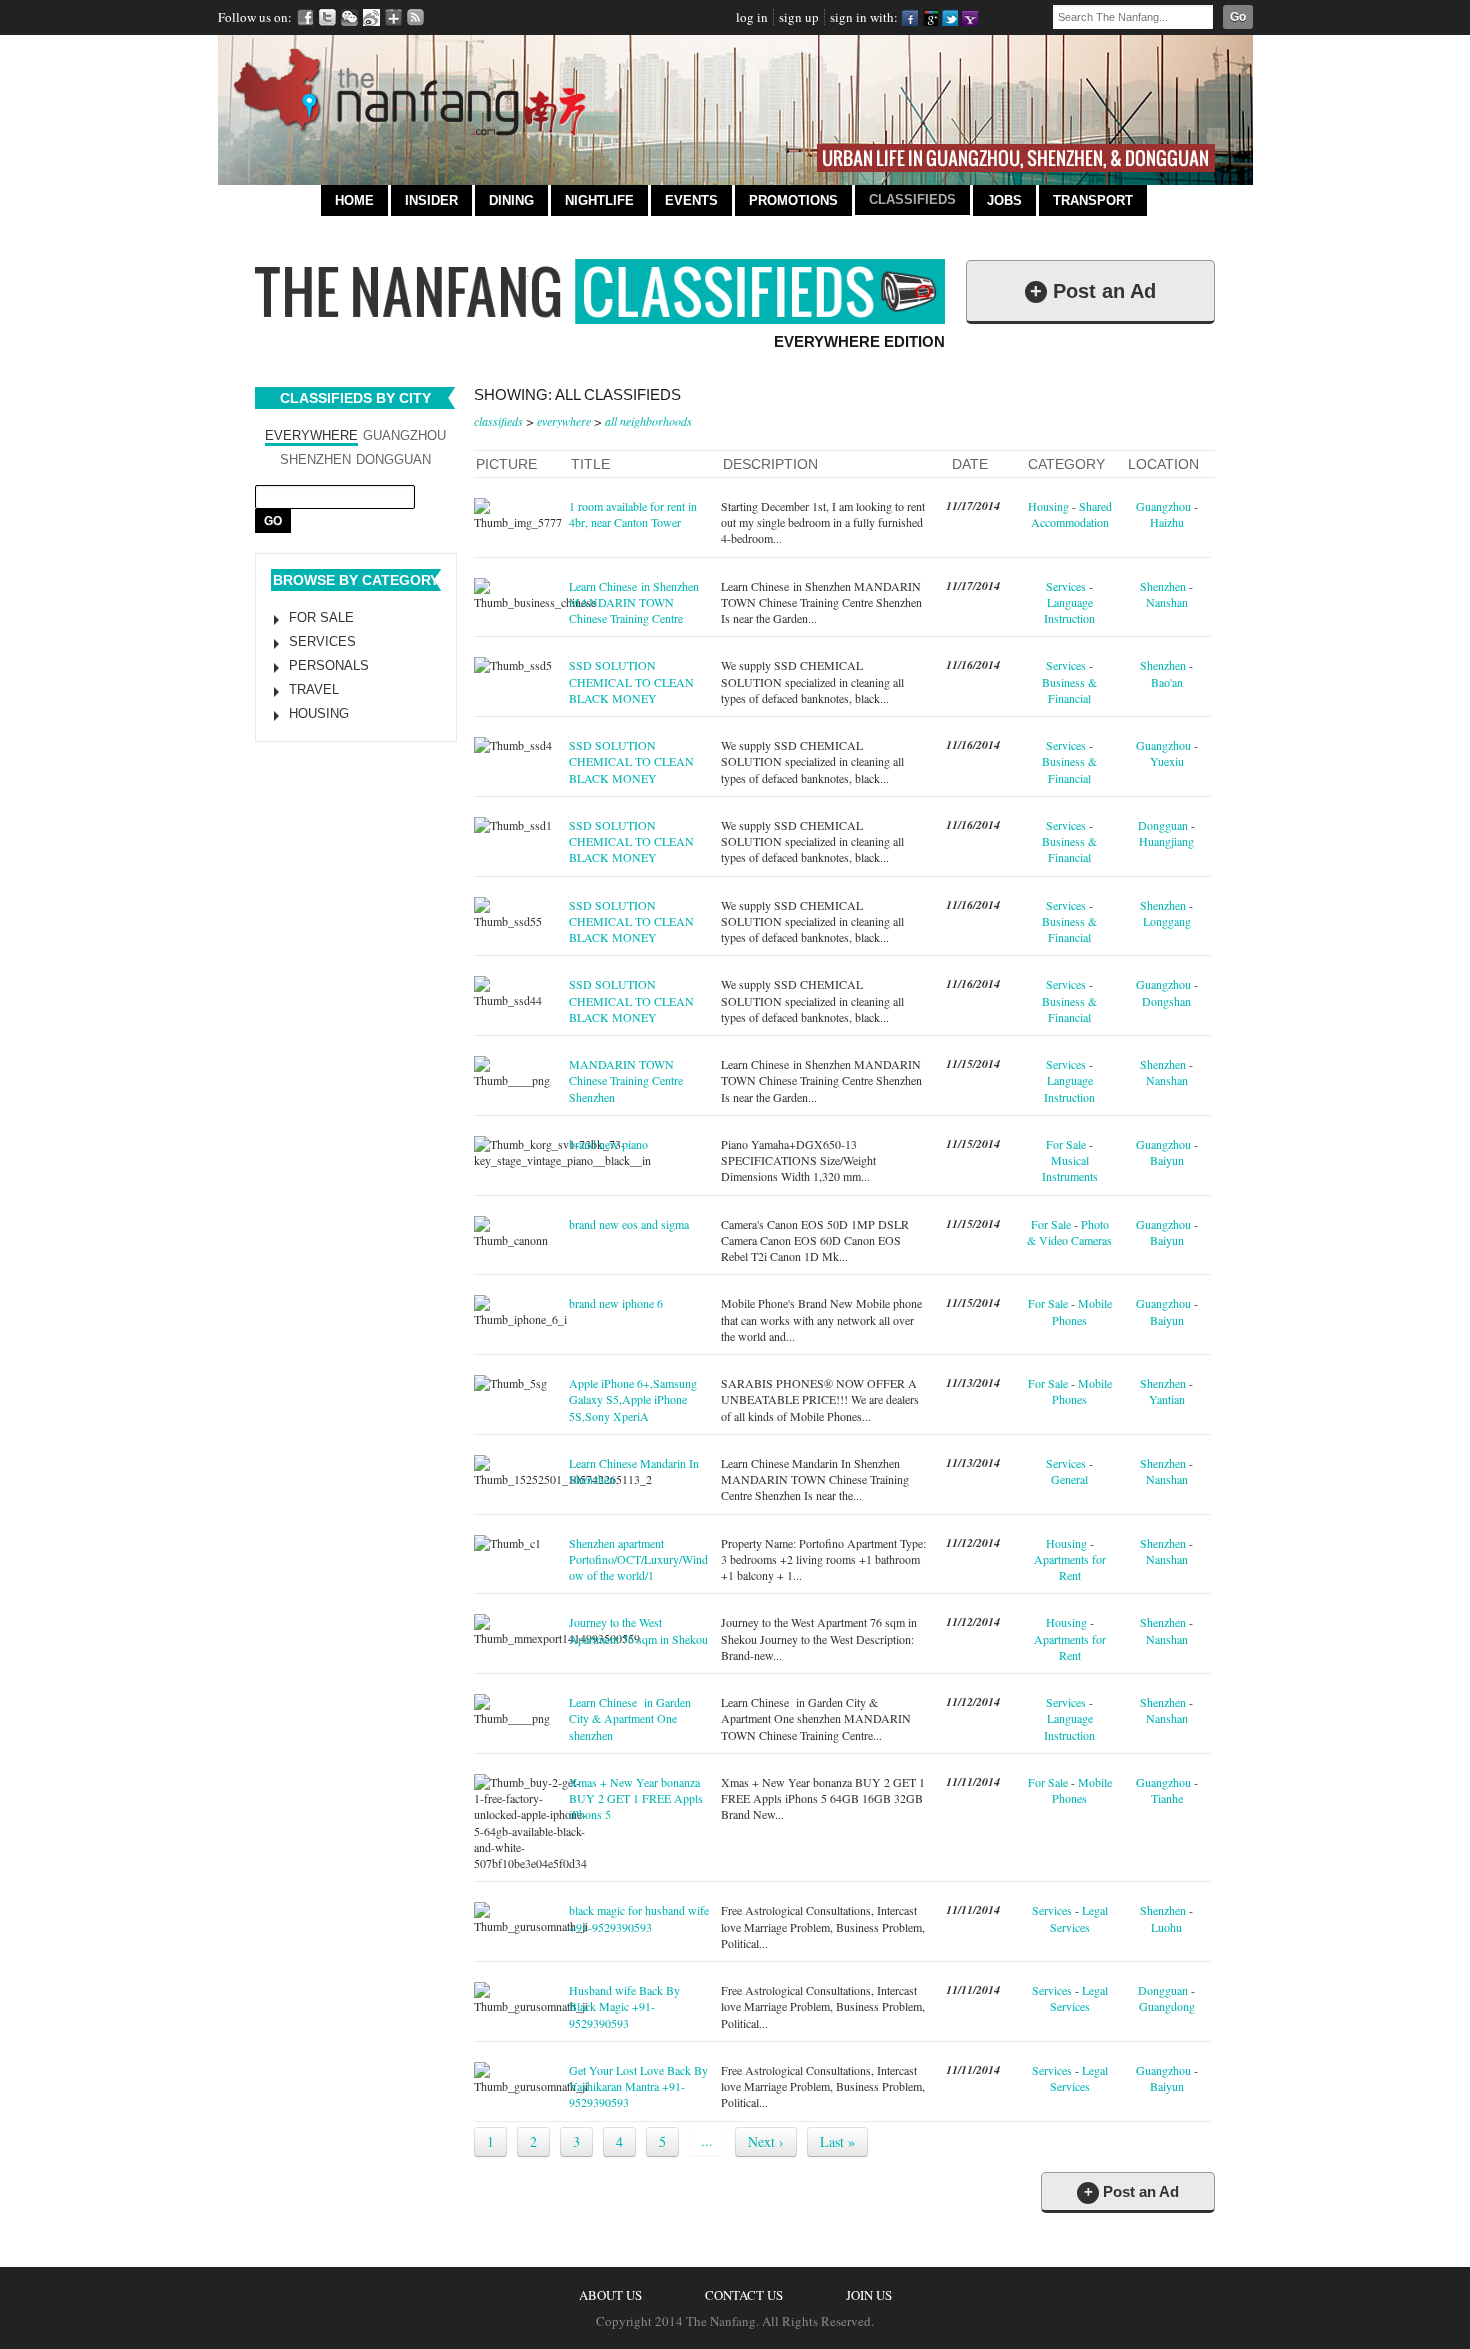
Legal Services (1079, 1918)
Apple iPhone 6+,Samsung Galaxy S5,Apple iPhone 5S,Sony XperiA (633, 1399)
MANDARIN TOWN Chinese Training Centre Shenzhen (626, 1080)
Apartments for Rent (1070, 1567)
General (1069, 1479)
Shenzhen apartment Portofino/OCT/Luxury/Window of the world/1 (638, 1559)
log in (752, 17)
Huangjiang (1166, 841)
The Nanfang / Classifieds (600, 291)
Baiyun (1167, 1160)
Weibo (371, 17)
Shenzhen (315, 459)
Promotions (793, 200)
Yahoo (969, 17)
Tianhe (1167, 1798)
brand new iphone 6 (616, 1303)
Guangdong (1167, 2006)
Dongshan (1166, 1001)
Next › (766, 2141)
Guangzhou (404, 435)
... (707, 2140)
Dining (511, 200)
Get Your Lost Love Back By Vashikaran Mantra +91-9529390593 (638, 2086)
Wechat (349, 17)
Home (354, 200)
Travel (314, 689)
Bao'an (1167, 682)
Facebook (305, 17)
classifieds (498, 421)
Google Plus (393, 17)
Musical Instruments (1070, 1168)
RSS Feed (415, 17)
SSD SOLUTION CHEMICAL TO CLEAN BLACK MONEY (631, 681)
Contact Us (744, 2295)
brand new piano (608, 1144)
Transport (1093, 200)
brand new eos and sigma (629, 1224)
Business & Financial (1069, 690)
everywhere (564, 421)
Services (322, 641)
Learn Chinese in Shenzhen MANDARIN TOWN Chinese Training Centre (634, 602)
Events (691, 200)
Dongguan (393, 459)
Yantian (1167, 1399)
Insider (431, 200)
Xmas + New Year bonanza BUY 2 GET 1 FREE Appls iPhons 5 (636, 1798)
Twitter (327, 17)
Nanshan (1167, 602)
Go (1238, 17)
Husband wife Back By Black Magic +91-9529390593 (624, 2006)
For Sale (321, 617)
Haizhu (1167, 522)
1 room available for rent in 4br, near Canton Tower (633, 514)
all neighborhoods (648, 421)
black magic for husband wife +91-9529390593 (639, 1918)
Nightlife (599, 200)
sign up (799, 17)
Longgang (1167, 921)
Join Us (869, 2295)
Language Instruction (1069, 610)
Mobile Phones (1082, 1311)
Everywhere (311, 435)
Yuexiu (1167, 761)
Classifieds (912, 199)
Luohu (1166, 1927)
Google (929, 17)
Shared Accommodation (1071, 514)
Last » (837, 2141)
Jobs (1004, 200)
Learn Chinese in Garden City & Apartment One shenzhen (630, 1718)
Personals (329, 665)
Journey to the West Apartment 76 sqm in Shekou (638, 1630)
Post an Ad (1093, 291)
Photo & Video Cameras (1069, 1232)
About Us (610, 2295)
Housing (319, 713)
